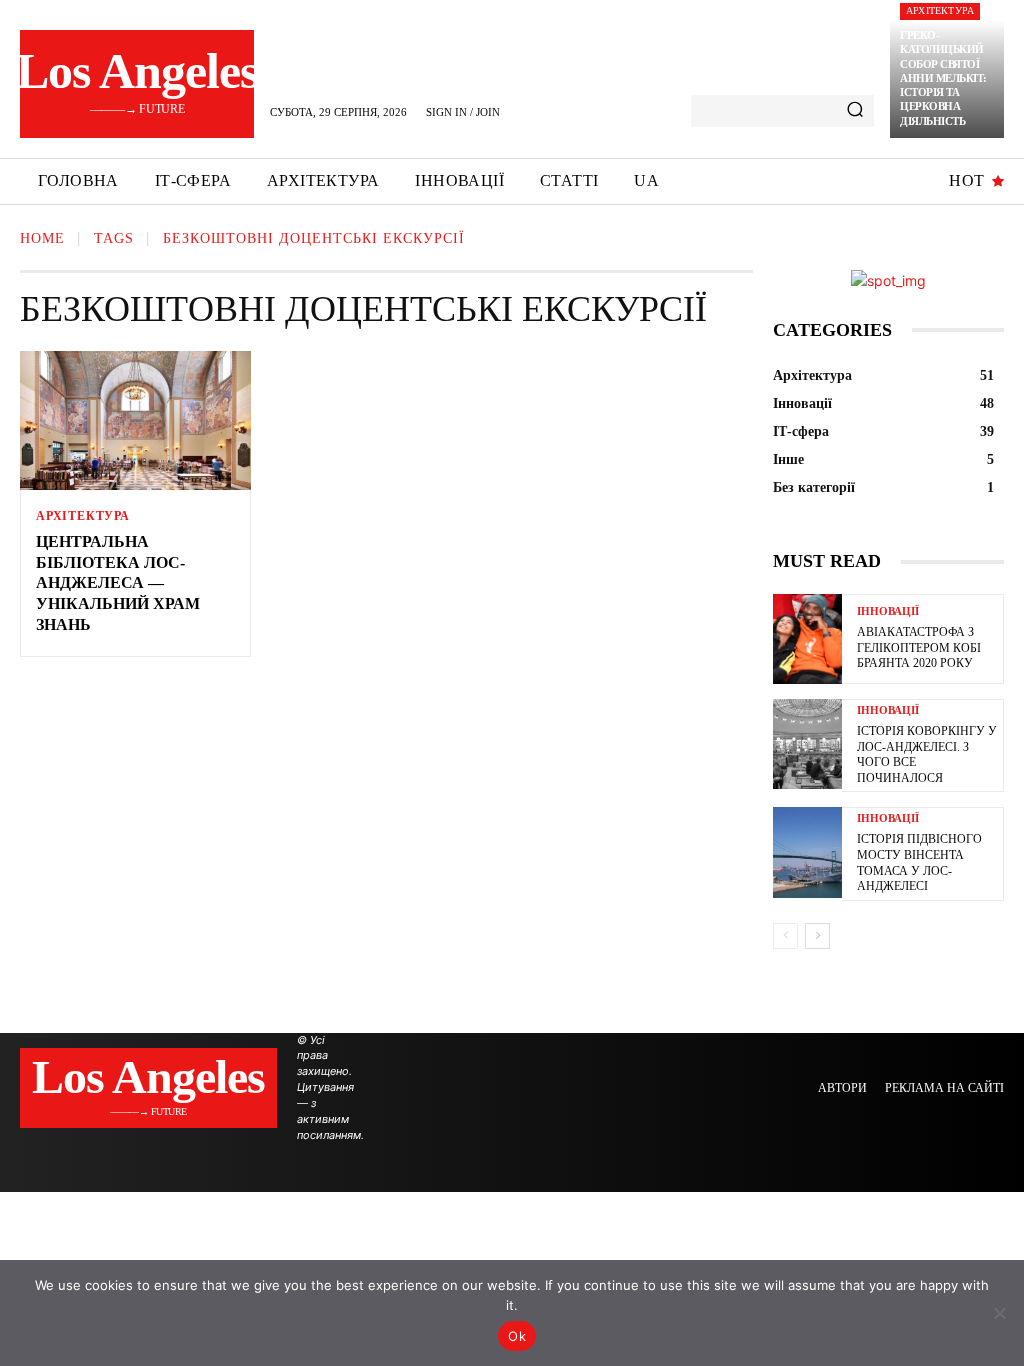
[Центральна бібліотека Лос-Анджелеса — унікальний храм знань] (135, 420)
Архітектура (940, 10)
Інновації (888, 611)
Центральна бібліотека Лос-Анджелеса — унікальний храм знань (118, 583)
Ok (517, 1336)
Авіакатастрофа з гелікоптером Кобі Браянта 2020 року (919, 647)
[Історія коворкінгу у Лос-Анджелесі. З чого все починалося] (807, 744)
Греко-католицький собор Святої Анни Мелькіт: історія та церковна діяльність (943, 78)
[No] (999, 1313)
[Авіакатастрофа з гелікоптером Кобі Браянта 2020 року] (807, 639)
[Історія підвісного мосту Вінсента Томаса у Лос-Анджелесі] (807, 852)
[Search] (855, 111)
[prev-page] (785, 936)
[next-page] (817, 936)
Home (42, 238)
